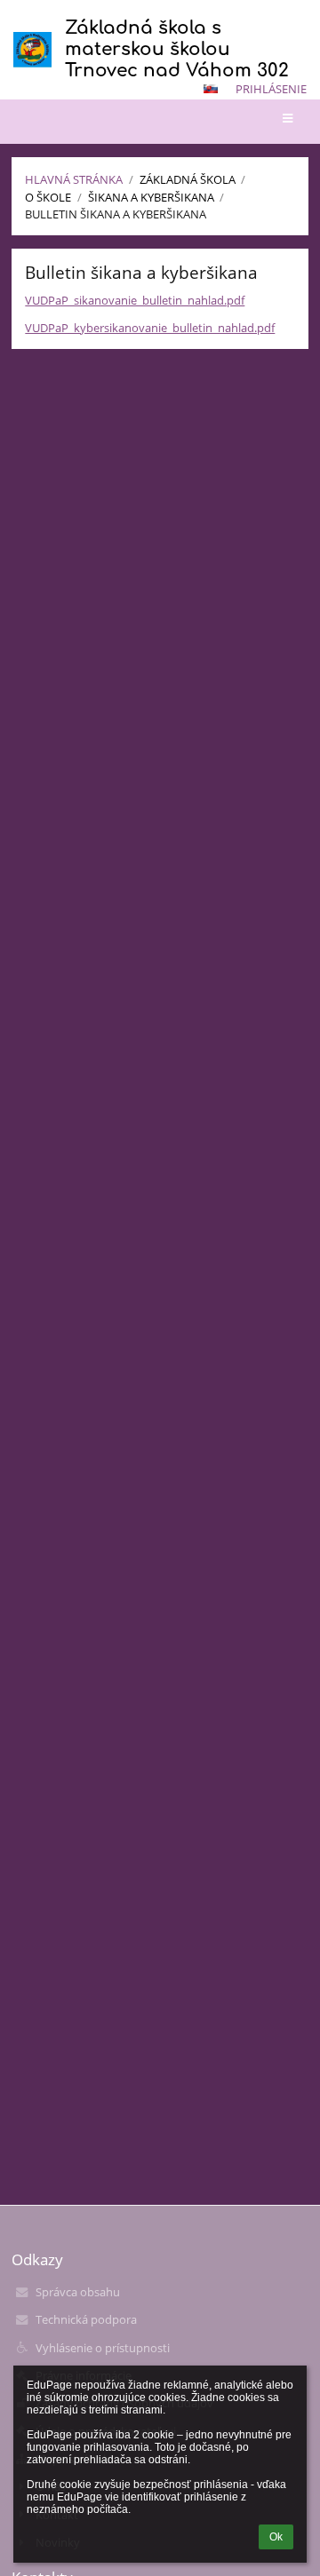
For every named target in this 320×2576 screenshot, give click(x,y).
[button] (211, 89)
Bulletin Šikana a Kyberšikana (116, 214)
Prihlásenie (271, 89)
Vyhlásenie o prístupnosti (103, 2348)
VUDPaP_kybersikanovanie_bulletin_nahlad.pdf (150, 328)
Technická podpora (86, 2319)
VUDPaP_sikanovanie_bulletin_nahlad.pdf (135, 300)
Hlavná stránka (74, 179)
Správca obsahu (78, 2292)
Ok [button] (276, 2537)
